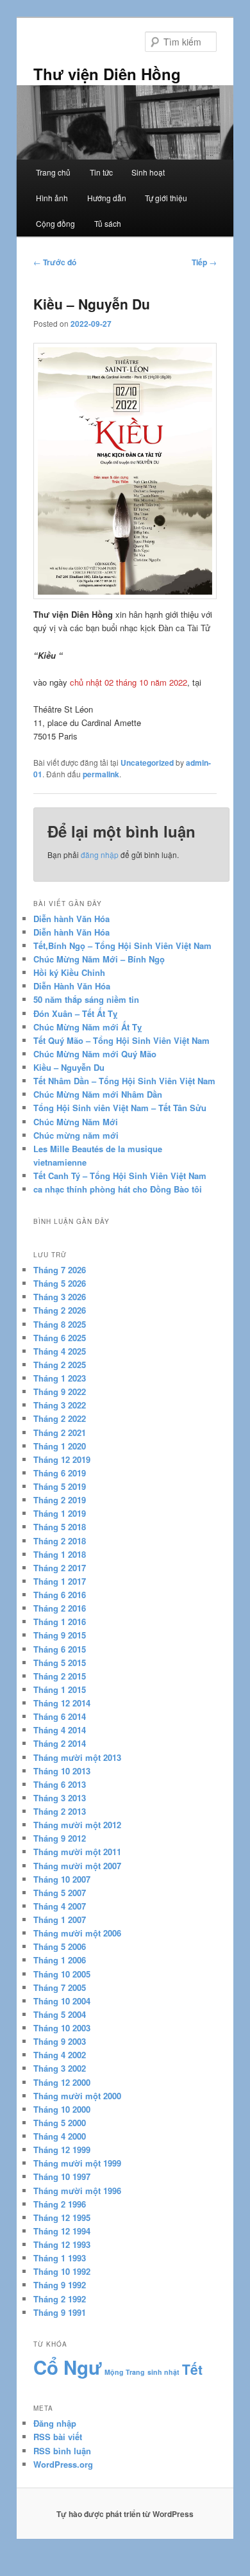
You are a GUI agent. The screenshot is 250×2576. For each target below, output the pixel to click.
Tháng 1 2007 (60, 1920)
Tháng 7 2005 (60, 1987)
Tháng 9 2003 (60, 2041)
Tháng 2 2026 (60, 1310)
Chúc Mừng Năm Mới (76, 1122)
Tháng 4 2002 (60, 2055)
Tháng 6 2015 (60, 1649)
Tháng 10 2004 (62, 2001)
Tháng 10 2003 (62, 2028)
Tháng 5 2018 (60, 1527)
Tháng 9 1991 (60, 2312)
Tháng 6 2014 (60, 1716)
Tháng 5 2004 (60, 2014)
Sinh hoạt (148, 172)
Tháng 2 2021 (60, 1432)
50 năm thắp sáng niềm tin (86, 999)
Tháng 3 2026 (60, 1297)
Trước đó (55, 262)
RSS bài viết (58, 2437)
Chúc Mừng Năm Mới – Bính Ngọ (99, 959)
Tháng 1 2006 (60, 1960)
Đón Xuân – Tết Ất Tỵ (75, 1013)
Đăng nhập (55, 2423)
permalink (101, 774)
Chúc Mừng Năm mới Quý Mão (95, 1054)
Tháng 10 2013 (62, 1771)
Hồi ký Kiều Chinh (69, 972)
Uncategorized (147, 763)
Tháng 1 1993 (60, 2258)
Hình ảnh (52, 198)
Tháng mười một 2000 (77, 2096)
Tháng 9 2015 (60, 1635)
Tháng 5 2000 (60, 2123)
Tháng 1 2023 (60, 1378)
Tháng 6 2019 (60, 1473)
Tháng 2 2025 (60, 1365)
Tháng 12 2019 (62, 1459)
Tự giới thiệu (166, 198)
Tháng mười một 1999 (77, 2163)
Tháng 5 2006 (60, 1946)
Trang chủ (53, 172)
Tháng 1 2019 (60, 1513)
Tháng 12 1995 (62, 2217)
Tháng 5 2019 (60, 1486)
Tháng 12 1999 (62, 2150)
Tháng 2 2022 (60, 1418)
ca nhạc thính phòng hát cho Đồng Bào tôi (118, 1189)
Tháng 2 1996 (60, 2204)
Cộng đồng (55, 223)
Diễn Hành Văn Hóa (72, 986)
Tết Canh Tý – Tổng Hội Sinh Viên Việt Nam (120, 1176)
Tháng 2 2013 (60, 1811)
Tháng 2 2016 (60, 1608)
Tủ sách (108, 223)
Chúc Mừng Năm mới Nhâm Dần (98, 1094)
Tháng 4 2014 (60, 1730)
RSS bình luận (62, 2451)
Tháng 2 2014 (60, 1743)
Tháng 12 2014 (62, 1703)
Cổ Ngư (68, 2367)
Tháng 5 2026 (60, 1283)
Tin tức (101, 172)
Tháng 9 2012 (60, 1838)
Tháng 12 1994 (62, 2231)
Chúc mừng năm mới (76, 1135)
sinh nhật (163, 2372)
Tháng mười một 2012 (77, 1825)
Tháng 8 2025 (60, 1324)
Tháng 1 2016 (60, 1622)
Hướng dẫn (107, 198)
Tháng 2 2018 (60, 1541)
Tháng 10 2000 (62, 2109)
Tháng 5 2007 (60, 1893)
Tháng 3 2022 (60, 1405)
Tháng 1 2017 (60, 1581)
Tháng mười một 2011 (77, 1852)
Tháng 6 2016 (60, 1595)
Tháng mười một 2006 (77, 1933)
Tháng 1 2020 (60, 1446)
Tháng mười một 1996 (77, 2191)
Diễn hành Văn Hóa (71, 919)
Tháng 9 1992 (60, 2285)
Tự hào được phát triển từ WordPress (125, 2514)
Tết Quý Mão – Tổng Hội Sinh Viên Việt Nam (121, 1040)
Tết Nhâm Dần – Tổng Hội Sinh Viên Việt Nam (124, 1081)
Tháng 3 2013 (60, 1798)
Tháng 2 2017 (60, 1568)
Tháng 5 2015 (60, 1663)
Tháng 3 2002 (60, 2068)
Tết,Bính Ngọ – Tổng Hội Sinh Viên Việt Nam (122, 945)
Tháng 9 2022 (60, 1391)
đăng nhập (100, 855)
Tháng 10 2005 (62, 1974)
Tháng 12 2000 (62, 2082)
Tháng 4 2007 (60, 1906)
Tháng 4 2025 (60, 1351)
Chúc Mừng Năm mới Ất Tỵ (88, 1027)
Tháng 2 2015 (60, 1676)
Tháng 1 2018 (60, 1554)
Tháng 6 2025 (60, 1338)
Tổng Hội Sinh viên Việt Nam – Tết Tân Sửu (120, 1108)
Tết (192, 2369)
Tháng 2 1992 (60, 2299)
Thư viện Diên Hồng (107, 74)
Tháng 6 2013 (60, 1784)
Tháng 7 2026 (60, 1270)
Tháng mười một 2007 (77, 1866)
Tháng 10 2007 (62, 1879)
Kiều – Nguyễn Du (69, 1067)
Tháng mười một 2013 (77, 1757)
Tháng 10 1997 (62, 2176)
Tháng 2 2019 (60, 1500)
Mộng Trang (125, 2372)
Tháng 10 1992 (62, 2271)
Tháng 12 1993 (62, 2244)
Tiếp (204, 262)
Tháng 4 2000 (60, 2136)
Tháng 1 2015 (60, 1689)
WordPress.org (63, 2464)
